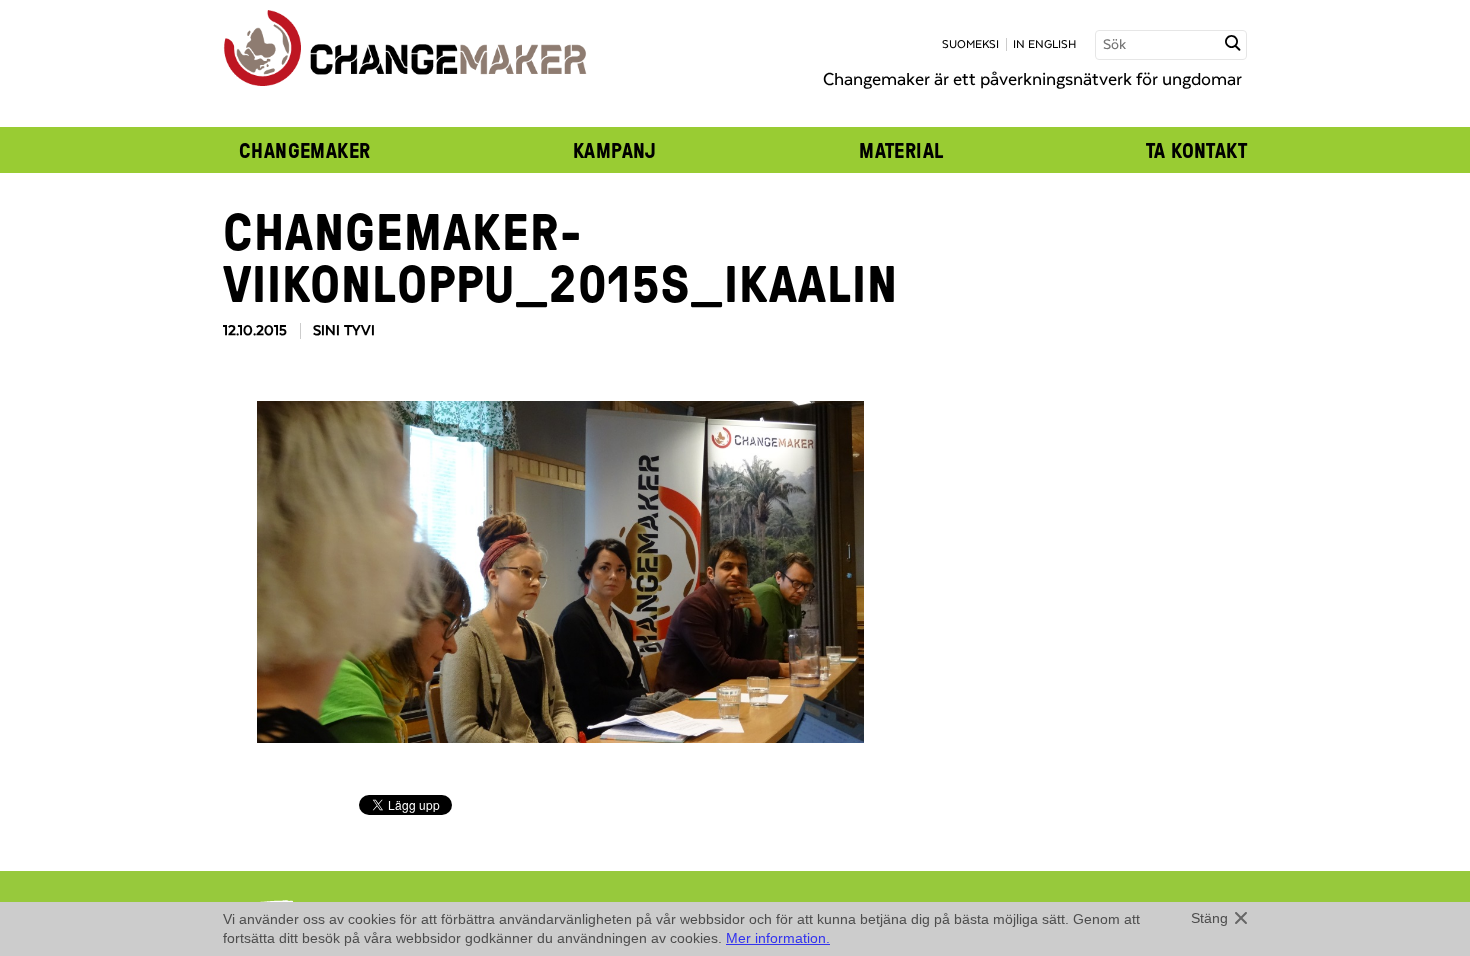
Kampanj (615, 150)
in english (1044, 44)
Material (901, 150)
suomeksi (970, 44)
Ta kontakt (1196, 150)
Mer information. (778, 938)
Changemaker (305, 150)
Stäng (1209, 918)
